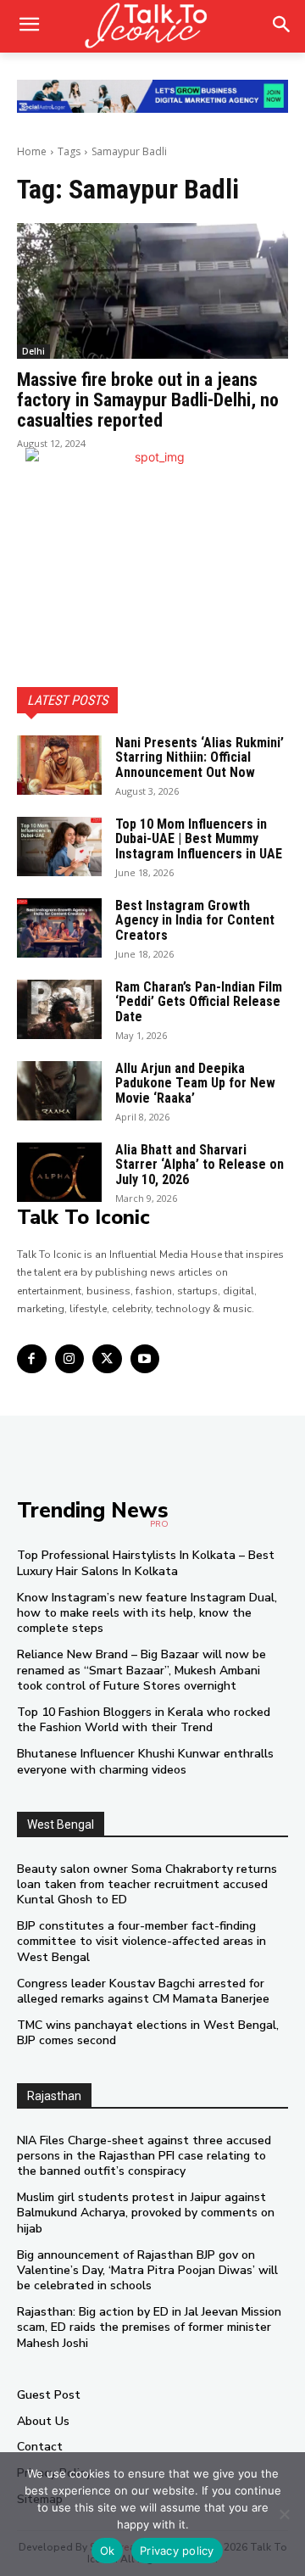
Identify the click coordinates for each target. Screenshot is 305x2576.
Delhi (33, 351)
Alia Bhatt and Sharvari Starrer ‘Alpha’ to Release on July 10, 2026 (200, 1165)
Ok (108, 2551)
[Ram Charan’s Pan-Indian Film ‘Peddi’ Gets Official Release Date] (59, 1009)
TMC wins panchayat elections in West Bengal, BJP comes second (148, 2033)
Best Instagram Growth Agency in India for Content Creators (195, 920)
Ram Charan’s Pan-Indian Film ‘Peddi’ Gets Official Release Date (199, 1002)
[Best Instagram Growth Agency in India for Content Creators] (59, 928)
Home (32, 151)
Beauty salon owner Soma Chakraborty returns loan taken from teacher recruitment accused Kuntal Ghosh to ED (147, 1884)
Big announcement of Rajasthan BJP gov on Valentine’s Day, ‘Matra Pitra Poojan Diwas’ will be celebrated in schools (147, 2270)
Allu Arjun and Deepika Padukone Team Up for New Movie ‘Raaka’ (195, 1083)
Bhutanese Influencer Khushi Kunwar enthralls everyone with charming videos (145, 1761)
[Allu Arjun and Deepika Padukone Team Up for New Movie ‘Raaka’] (59, 1091)
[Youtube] (145, 1359)
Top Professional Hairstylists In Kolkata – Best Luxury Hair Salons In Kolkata (146, 1563)
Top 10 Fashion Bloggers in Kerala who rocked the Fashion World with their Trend (144, 1720)
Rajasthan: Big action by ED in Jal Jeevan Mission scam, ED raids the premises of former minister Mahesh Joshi (149, 2327)
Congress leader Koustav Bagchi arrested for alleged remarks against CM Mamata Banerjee (143, 1991)
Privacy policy (177, 2551)
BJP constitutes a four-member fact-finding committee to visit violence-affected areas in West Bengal (141, 1941)
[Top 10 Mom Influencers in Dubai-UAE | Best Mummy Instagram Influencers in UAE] (59, 847)
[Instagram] (70, 1359)
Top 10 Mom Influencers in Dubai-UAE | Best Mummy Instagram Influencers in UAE (199, 839)
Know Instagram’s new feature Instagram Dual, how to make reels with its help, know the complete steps (147, 1613)
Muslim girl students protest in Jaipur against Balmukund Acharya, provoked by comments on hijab (146, 2213)
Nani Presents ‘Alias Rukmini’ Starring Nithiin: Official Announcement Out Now (200, 757)
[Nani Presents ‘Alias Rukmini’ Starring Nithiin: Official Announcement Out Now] (59, 765)
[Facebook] (32, 1359)
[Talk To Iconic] (152, 26)
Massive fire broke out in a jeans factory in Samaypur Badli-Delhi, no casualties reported (148, 400)
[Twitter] (107, 1359)
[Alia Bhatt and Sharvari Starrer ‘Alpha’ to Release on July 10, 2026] (59, 1172)
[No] (284, 2514)
